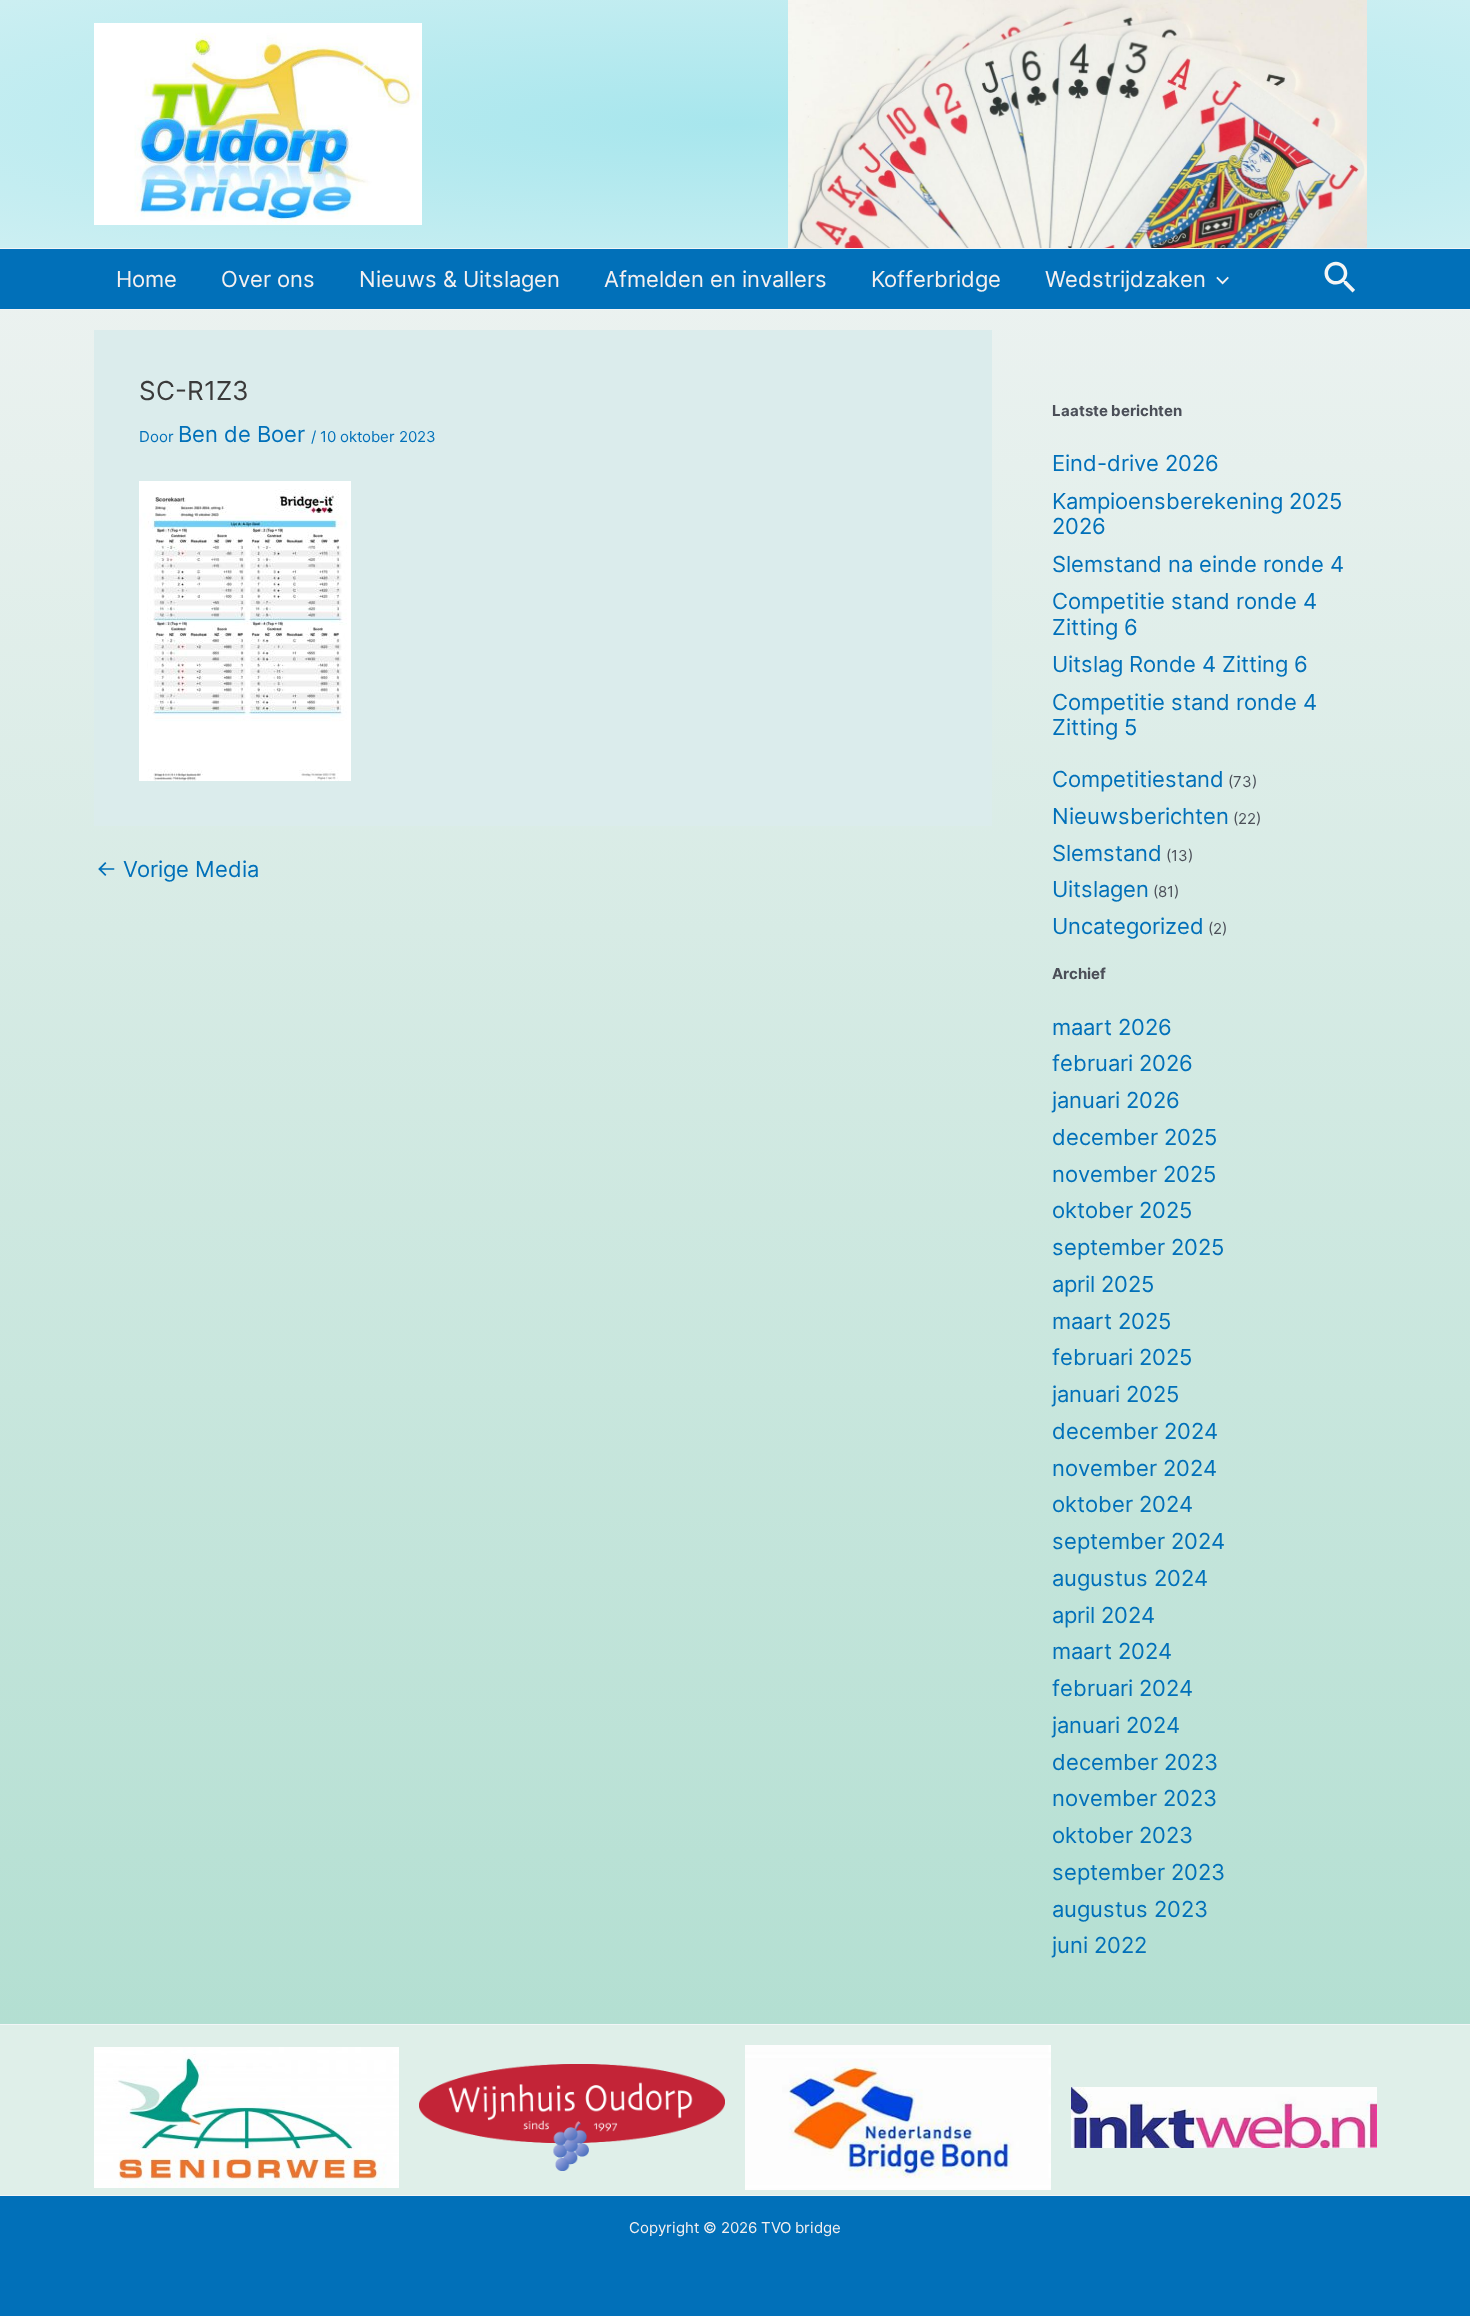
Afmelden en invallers (715, 279)
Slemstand (1107, 853)
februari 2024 (1122, 1688)
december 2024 (1135, 1431)
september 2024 (1138, 1541)
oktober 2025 (1122, 1210)
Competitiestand (1138, 779)
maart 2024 (1112, 1651)
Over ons (268, 279)
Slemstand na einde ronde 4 (1198, 564)
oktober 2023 (1122, 1835)
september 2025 (1138, 1247)
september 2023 (1138, 1872)
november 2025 (1134, 1174)
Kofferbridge (936, 279)
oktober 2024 (1122, 1504)
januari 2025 (1115, 1394)
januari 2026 (1116, 1100)
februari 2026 (1122, 1063)
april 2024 (1103, 1615)
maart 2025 (1111, 1321)
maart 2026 (1112, 1027)
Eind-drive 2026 (1135, 463)
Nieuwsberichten (1140, 816)
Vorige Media (177, 869)
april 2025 (1103, 1284)
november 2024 (1134, 1468)
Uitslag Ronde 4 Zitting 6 (1180, 664)
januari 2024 (1116, 1725)
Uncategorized (1128, 926)
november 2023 (1134, 1798)
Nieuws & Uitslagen (459, 279)
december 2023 (1135, 1762)
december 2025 (1134, 1137)
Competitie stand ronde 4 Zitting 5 (1184, 715)
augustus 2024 (1130, 1578)
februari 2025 (1122, 1357)
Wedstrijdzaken (1125, 279)
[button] (1217, 279)
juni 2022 (1099, 1945)
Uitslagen (1100, 889)
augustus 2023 (1130, 1909)
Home (146, 279)
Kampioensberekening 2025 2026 (1197, 514)
